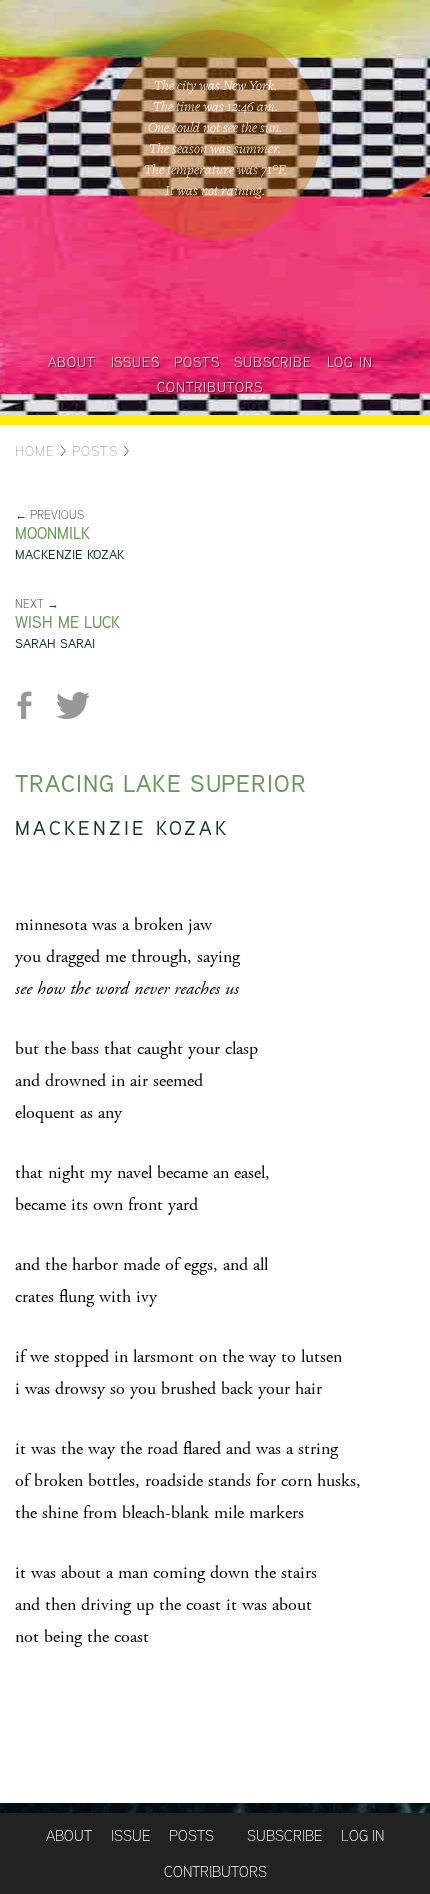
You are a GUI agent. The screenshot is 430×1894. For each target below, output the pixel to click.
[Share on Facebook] (32, 705)
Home (35, 451)
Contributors (210, 387)
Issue (130, 1835)
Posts (196, 362)
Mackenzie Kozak (69, 554)
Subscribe (272, 362)
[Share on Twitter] (72, 705)
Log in (350, 362)
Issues (135, 362)
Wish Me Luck (67, 622)
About (72, 362)
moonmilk (52, 533)
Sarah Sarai (55, 643)
